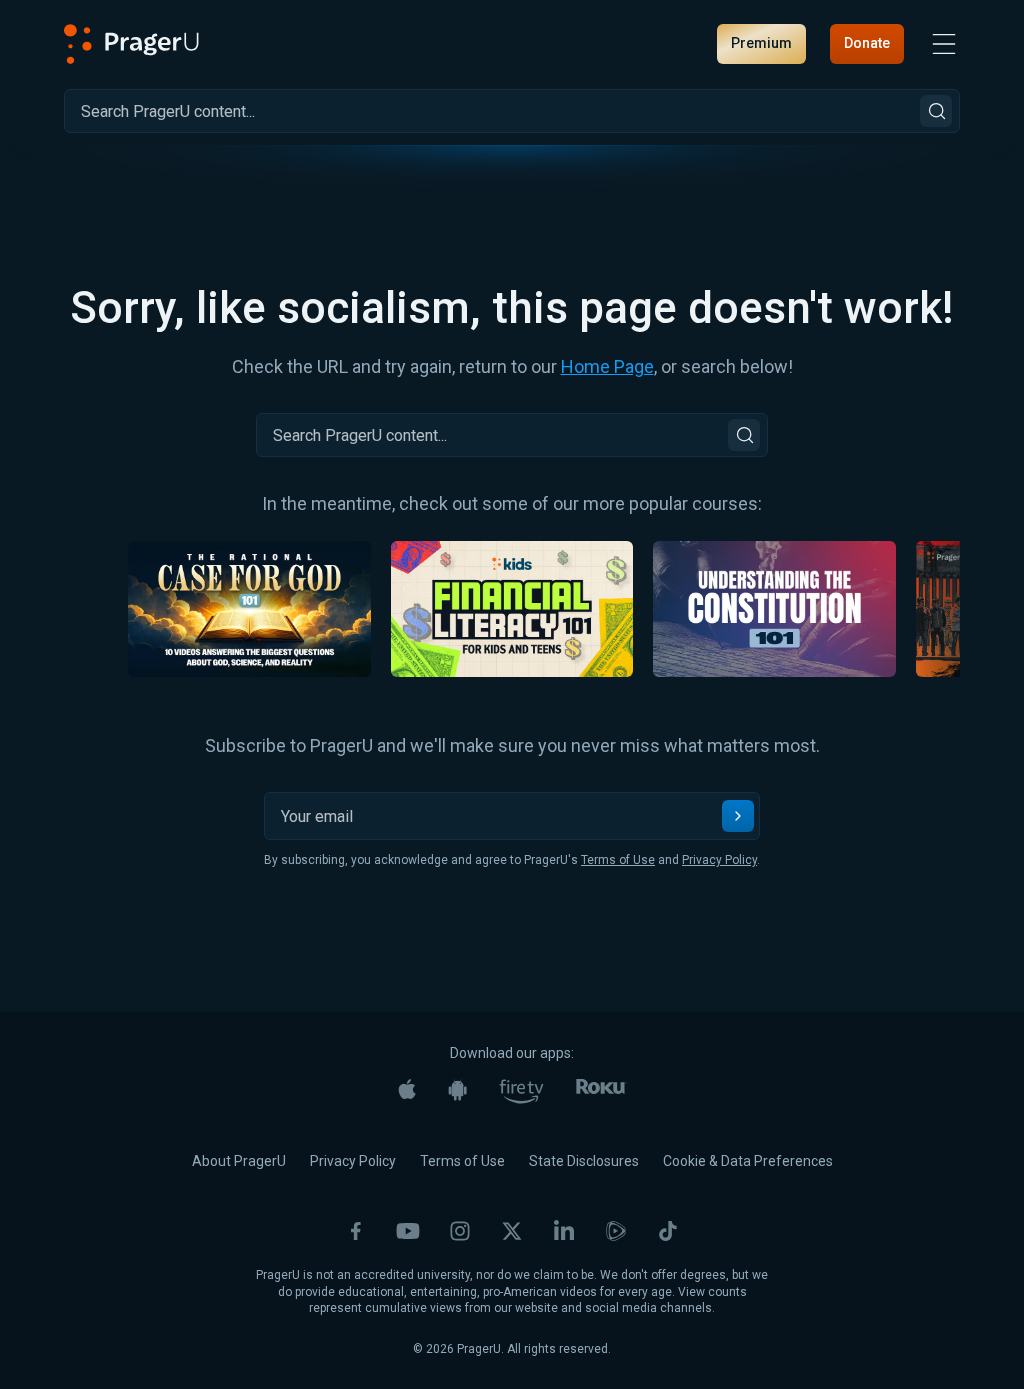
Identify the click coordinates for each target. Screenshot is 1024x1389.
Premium (761, 43)
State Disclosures (584, 1161)
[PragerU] (131, 44)
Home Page (607, 366)
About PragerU (239, 1161)
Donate (867, 43)
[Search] (936, 111)
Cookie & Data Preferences (748, 1161)
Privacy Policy (719, 860)
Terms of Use (618, 860)
